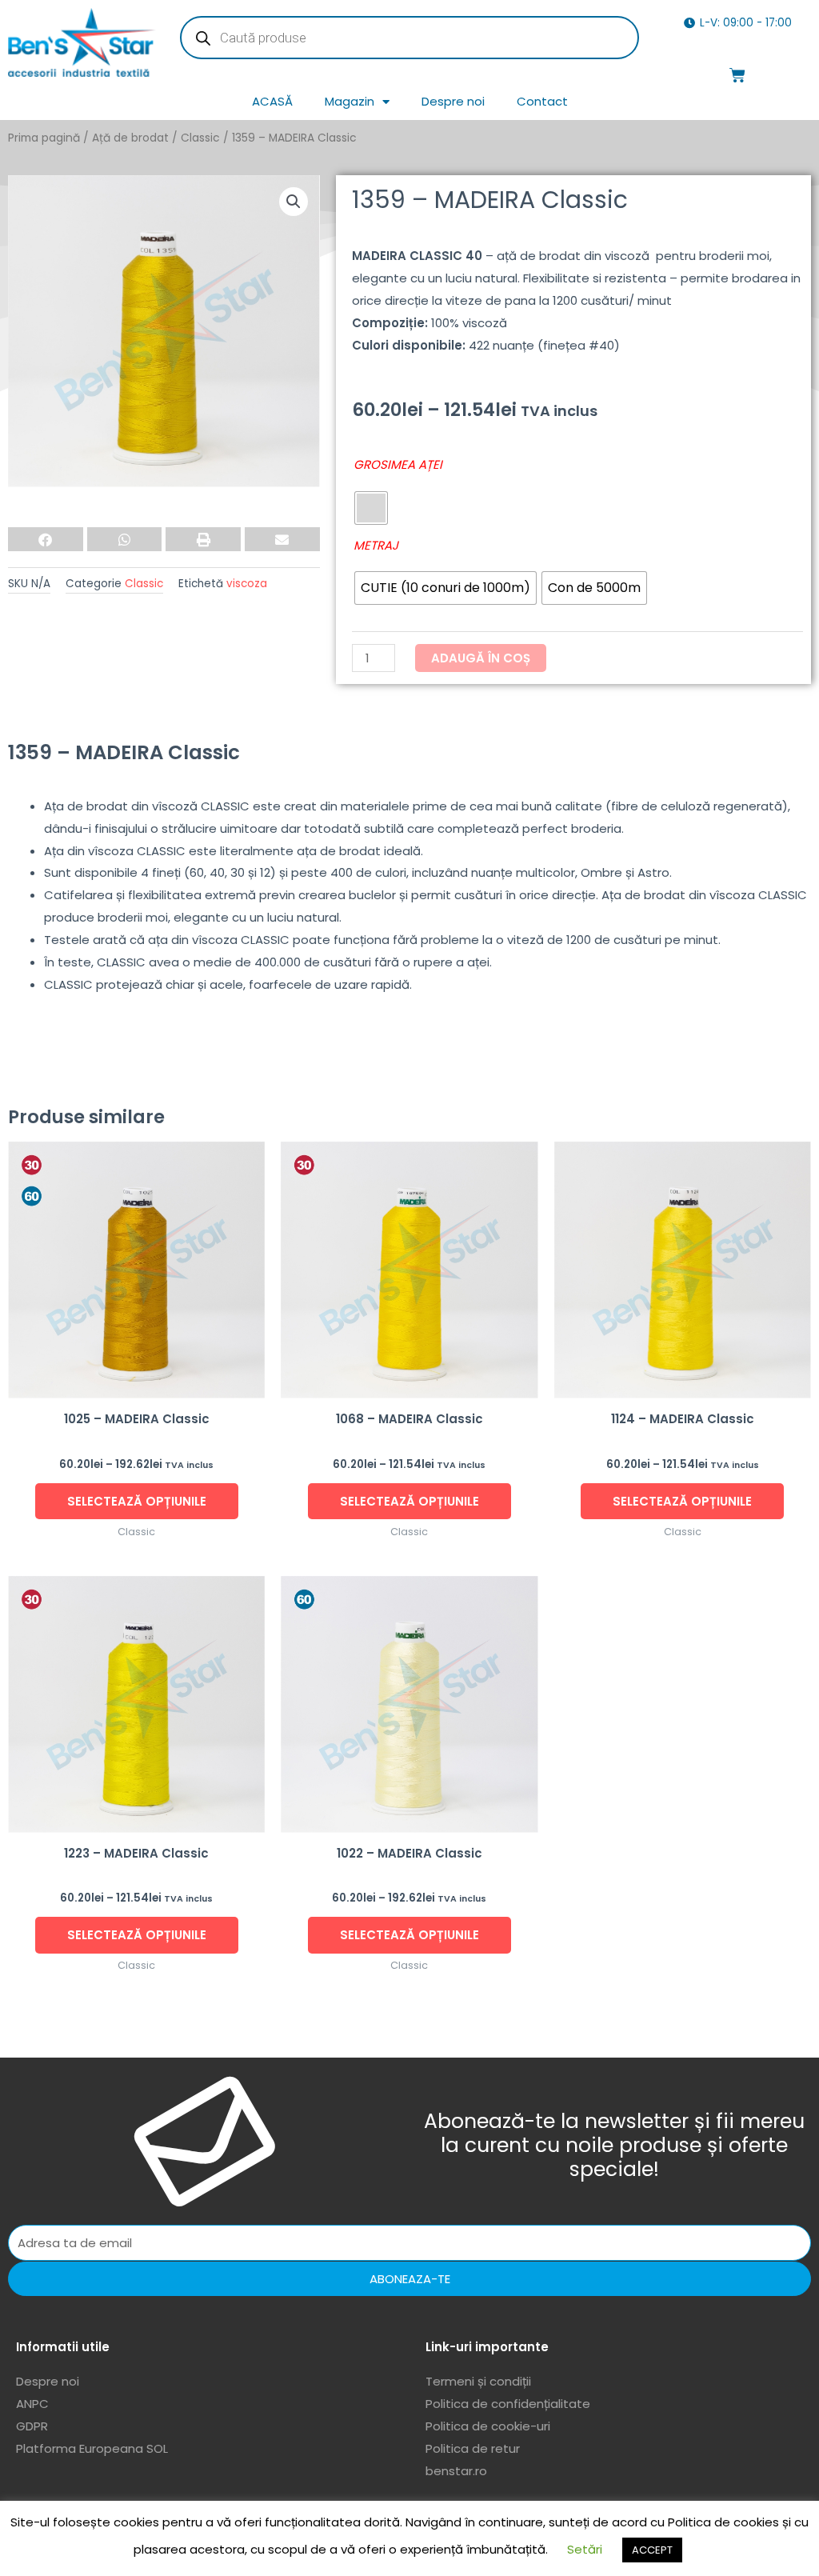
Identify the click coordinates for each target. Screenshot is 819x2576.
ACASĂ (272, 101)
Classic (200, 138)
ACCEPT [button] (652, 2550)
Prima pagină (44, 138)
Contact (542, 101)
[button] (294, 202)
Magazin (350, 101)
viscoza (247, 584)
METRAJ (376, 545)
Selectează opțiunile (137, 1501)
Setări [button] (585, 2549)
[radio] (371, 508)
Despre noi (453, 101)
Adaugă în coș (481, 658)
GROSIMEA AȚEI (398, 464)
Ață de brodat (130, 138)
